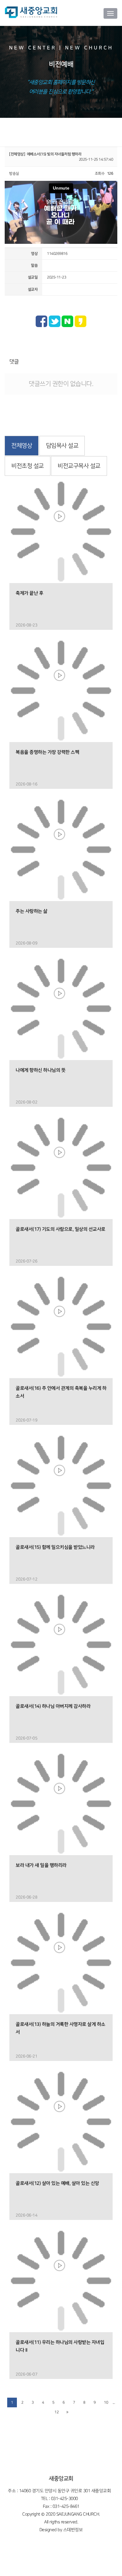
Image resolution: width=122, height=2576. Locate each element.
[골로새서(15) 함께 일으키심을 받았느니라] (61, 1486)
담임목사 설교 (62, 446)
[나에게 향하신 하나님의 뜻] (61, 1009)
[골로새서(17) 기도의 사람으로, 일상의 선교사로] (61, 1168)
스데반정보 (73, 2530)
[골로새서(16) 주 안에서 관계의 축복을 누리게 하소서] (61, 1327)
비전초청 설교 (28, 466)
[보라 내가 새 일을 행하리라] (61, 1804)
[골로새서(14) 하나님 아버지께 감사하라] (61, 1645)
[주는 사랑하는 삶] (61, 850)
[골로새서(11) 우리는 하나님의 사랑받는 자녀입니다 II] (61, 2281)
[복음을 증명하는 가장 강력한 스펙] (61, 691)
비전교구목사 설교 (79, 466)
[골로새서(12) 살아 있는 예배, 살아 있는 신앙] (61, 2122)
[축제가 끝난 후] (61, 532)
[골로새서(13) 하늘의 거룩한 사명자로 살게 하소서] (61, 1963)
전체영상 (22, 446)
